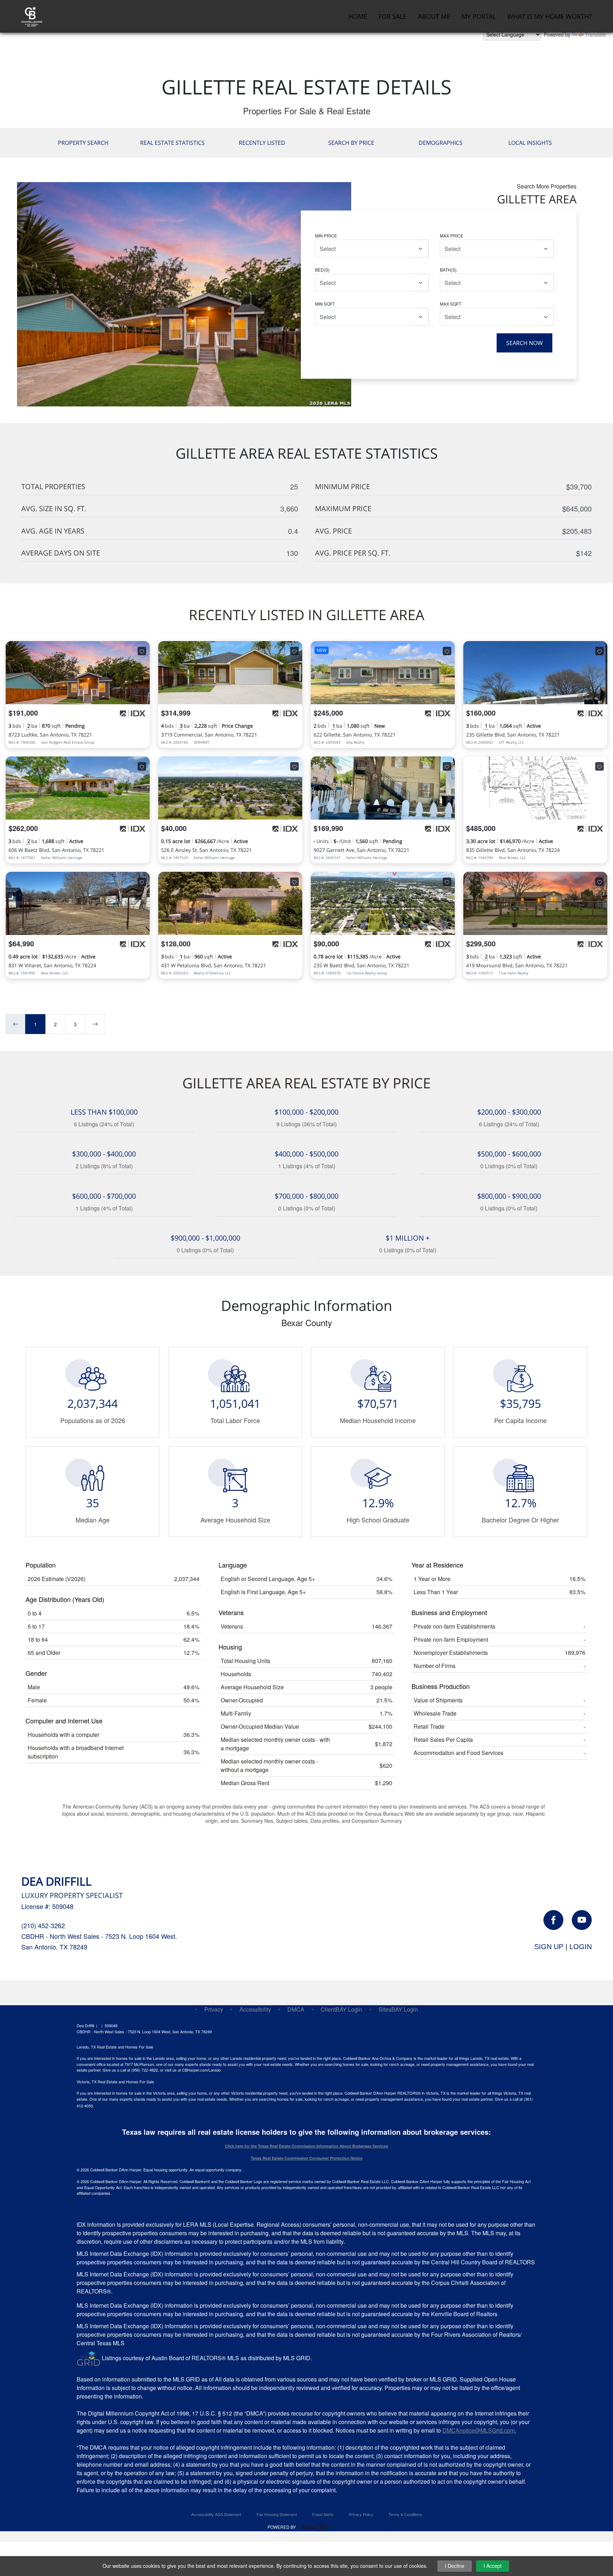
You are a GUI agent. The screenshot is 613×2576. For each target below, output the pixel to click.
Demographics (441, 143)
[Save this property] (142, 651)
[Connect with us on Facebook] (553, 1920)
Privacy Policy (361, 2514)
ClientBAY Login (341, 2009)
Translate (595, 34)
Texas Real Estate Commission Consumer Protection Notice (307, 2158)
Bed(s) (322, 270)
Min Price (326, 236)
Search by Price (351, 143)
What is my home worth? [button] (550, 16)
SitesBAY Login (398, 2009)
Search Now (524, 343)
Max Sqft (451, 304)
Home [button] (358, 16)
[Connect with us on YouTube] (582, 1920)
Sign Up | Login (563, 1947)
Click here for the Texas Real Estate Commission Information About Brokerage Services (306, 2146)
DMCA (296, 2009)
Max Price (452, 236)
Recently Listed (262, 143)
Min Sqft (325, 304)
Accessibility (255, 2009)
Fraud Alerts (323, 2514)
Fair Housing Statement (277, 2514)
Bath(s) (448, 270)
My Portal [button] (479, 16)
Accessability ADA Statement (216, 2514)
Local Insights (530, 143)
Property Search (83, 143)
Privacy (214, 2009)
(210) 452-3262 (43, 1925)
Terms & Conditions (405, 2514)
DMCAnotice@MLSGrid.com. (479, 2430)
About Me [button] (434, 16)
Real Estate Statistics (172, 143)
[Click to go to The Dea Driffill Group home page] (32, 15)
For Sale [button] (393, 16)
